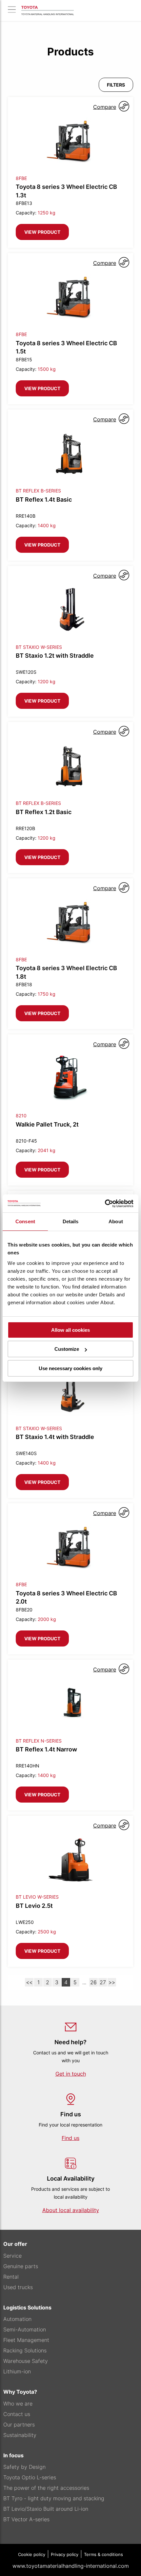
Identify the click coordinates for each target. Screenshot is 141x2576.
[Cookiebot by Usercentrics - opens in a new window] (105, 1204)
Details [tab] (71, 1221)
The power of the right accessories (46, 2488)
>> (112, 1982)
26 (93, 1982)
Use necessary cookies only (70, 1368)
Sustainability (20, 2435)
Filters (116, 85)
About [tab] (116, 1221)
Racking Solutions (25, 2350)
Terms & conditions (103, 2554)
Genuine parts (21, 2266)
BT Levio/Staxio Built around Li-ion (46, 2509)
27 (103, 1982)
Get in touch (71, 2074)
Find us (70, 2138)
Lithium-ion (17, 2371)
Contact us (17, 2414)
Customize (67, 1349)
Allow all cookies (70, 1330)
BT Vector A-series (26, 2519)
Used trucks (18, 2287)
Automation (17, 2319)
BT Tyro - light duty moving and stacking (54, 2498)
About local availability (71, 2210)
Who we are (18, 2404)
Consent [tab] (25, 1221)
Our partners (19, 2425)
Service (12, 2256)
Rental (11, 2277)
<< (29, 1982)
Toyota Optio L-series (30, 2477)
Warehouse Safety (26, 2361)
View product (42, 232)
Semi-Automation (25, 2329)
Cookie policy (32, 2554)
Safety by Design (24, 2467)
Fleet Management (26, 2340)
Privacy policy (65, 2554)
